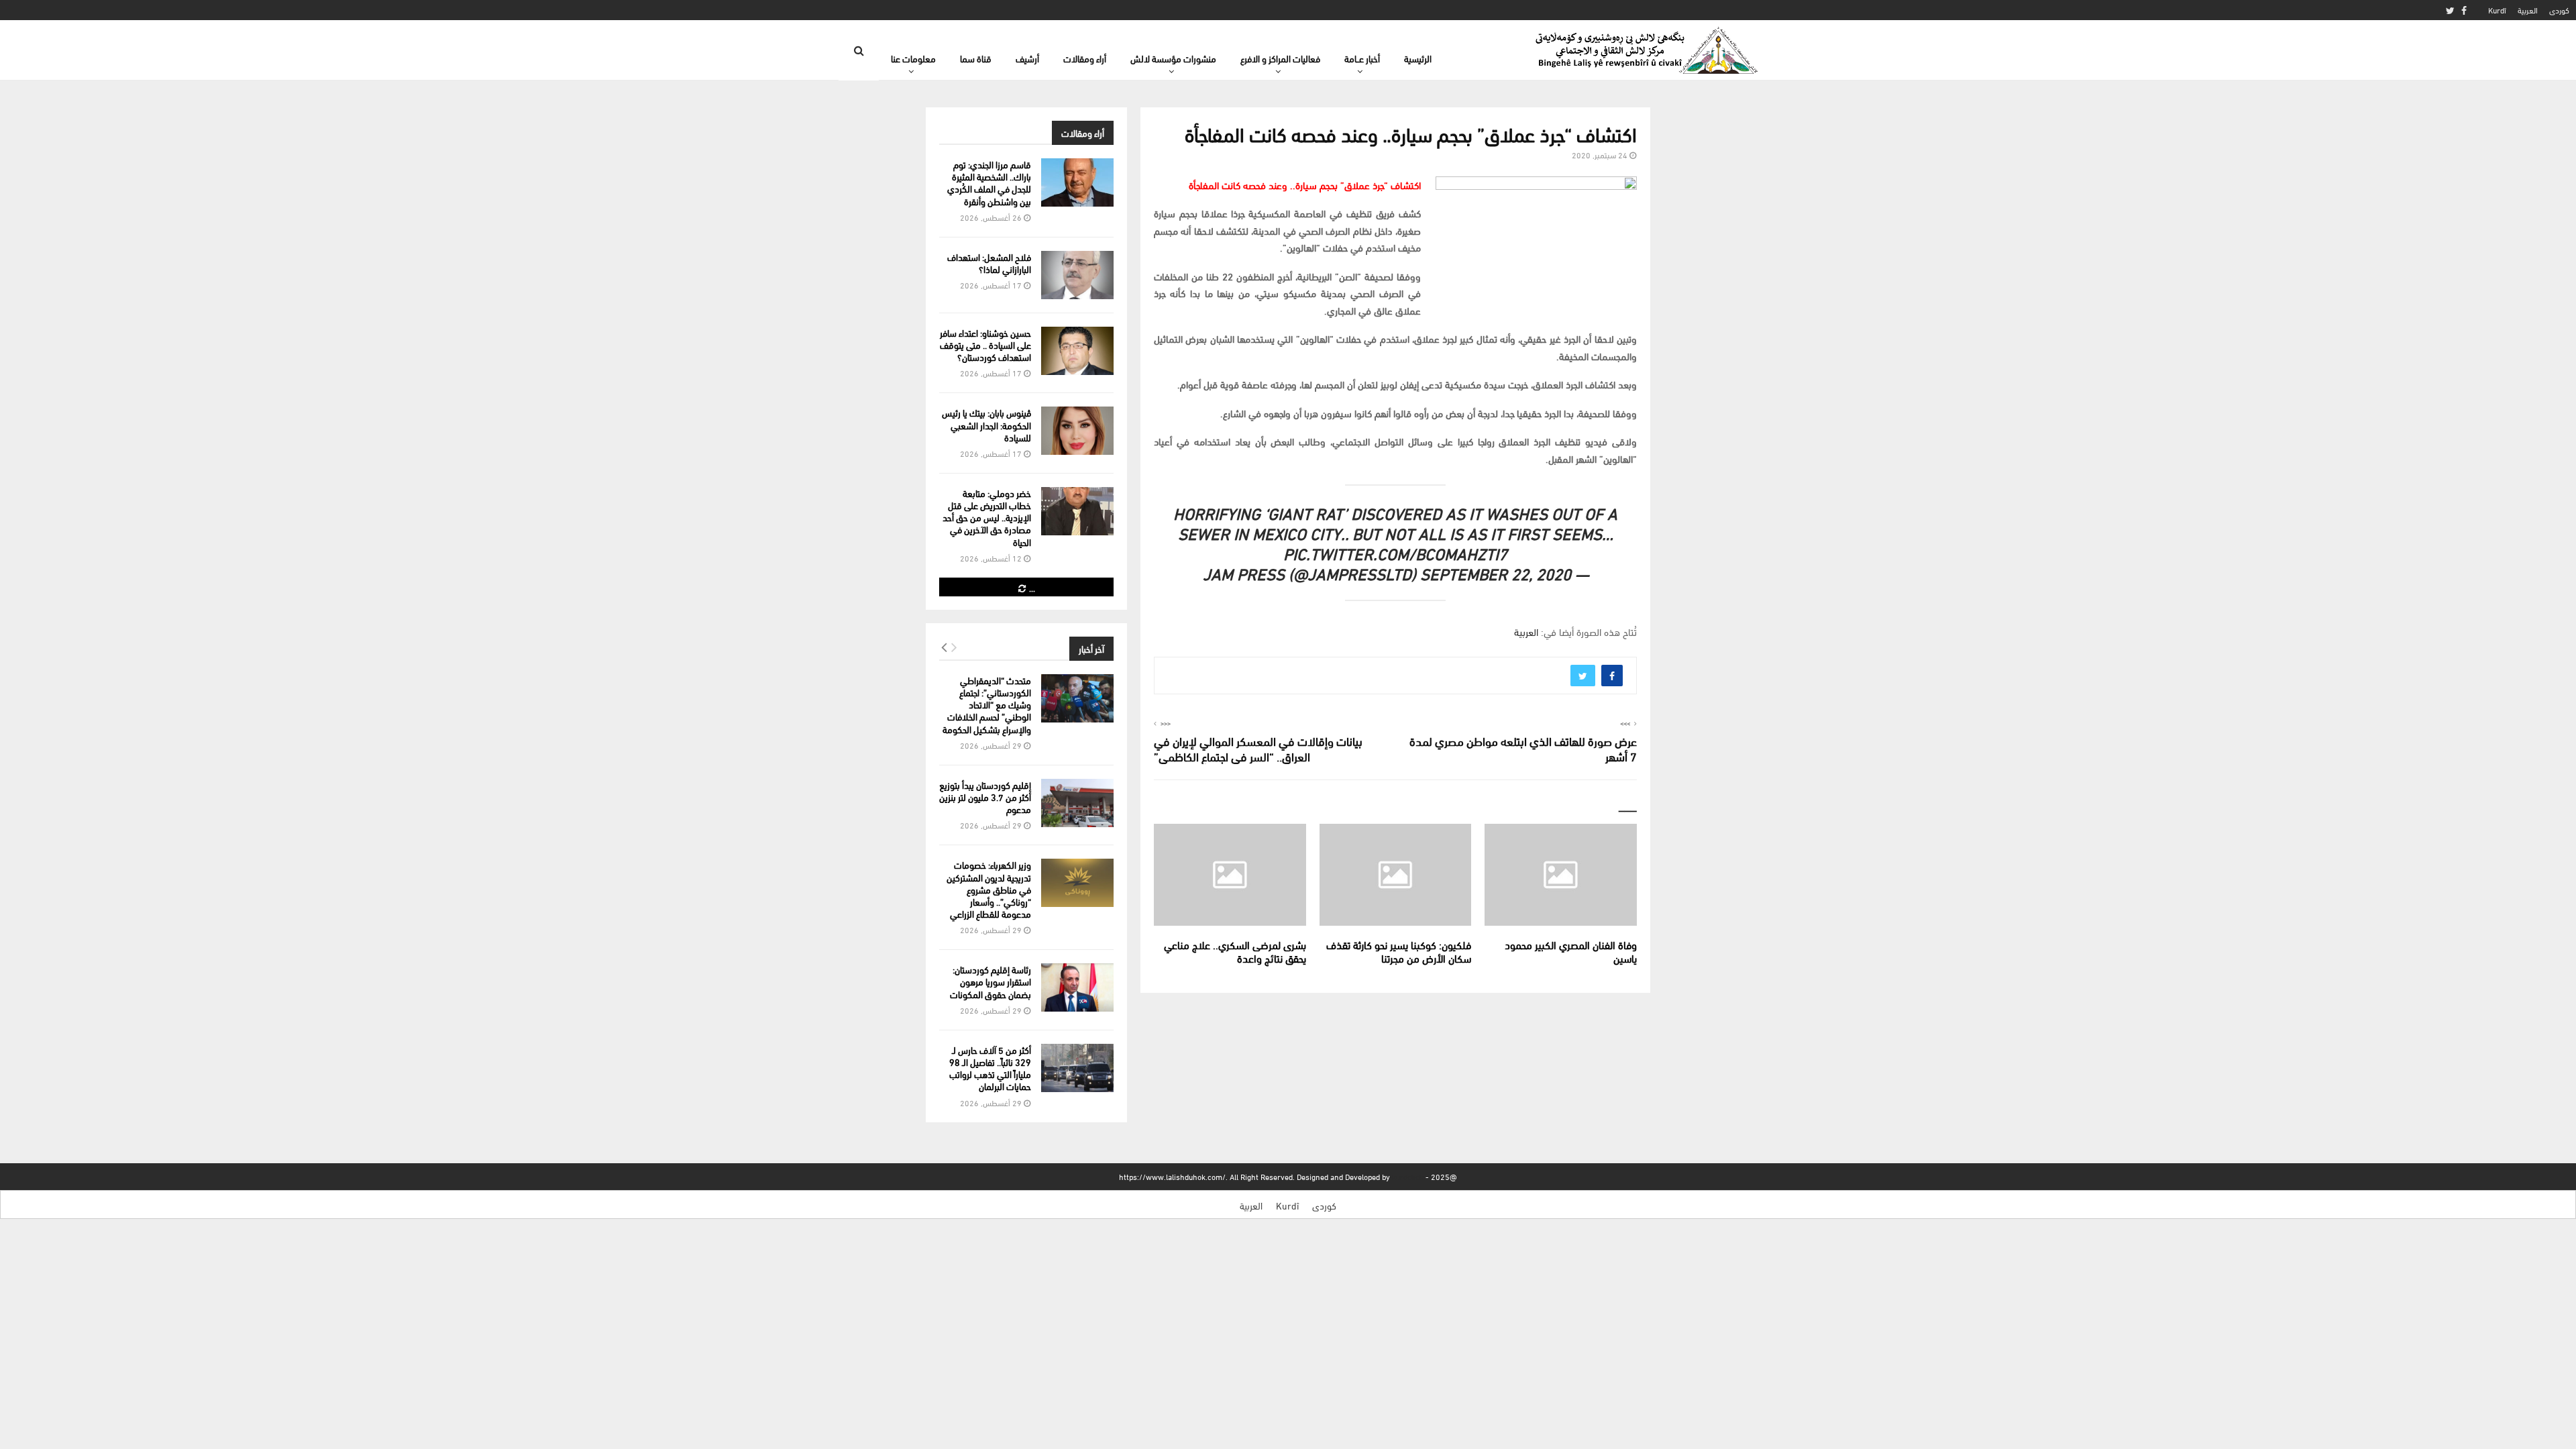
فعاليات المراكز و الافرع (1280, 58)
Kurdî (2497, 10)
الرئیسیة (1418, 58)
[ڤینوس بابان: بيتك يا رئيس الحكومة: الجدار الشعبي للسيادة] (1077, 431)
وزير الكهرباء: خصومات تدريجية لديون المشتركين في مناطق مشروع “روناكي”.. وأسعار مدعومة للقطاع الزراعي (989, 889)
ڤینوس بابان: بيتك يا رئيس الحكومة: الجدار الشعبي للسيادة (986, 424)
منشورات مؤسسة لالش (1173, 58)
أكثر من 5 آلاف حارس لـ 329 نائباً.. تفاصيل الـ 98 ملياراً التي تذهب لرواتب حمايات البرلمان (990, 1068)
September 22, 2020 (1496, 573)
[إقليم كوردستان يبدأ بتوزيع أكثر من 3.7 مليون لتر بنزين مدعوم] (1077, 803)
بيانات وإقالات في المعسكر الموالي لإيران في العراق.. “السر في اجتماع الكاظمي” (1258, 748)
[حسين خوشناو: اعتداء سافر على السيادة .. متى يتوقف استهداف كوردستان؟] (1077, 351)
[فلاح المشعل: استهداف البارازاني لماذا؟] (1077, 275)
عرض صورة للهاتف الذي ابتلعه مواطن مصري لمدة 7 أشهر (1523, 748)
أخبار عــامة (1362, 58)
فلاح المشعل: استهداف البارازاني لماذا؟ (989, 263)
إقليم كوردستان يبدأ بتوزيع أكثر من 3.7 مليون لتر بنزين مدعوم (985, 797)
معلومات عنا (913, 58)
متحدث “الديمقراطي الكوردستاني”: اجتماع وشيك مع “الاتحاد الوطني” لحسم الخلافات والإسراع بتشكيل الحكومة (987, 704)
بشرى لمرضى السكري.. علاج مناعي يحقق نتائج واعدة (1235, 951)
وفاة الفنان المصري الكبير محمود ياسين (1571, 951)
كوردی (2559, 10)
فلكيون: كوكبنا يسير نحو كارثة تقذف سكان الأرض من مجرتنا (1399, 951)
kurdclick (1408, 1176)
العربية (2528, 10)
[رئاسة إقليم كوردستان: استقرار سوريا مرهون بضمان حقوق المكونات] (1077, 987)
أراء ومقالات (1085, 58)
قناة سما (976, 58)
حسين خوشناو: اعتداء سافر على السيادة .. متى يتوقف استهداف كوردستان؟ (985, 344)
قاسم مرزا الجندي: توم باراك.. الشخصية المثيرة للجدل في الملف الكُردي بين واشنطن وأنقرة (989, 182)
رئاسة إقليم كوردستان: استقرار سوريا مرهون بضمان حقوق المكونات (990, 981)
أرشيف (1027, 58)
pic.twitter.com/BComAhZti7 (1395, 552)
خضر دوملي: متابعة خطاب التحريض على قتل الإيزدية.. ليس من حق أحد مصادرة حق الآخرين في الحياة (987, 517)
